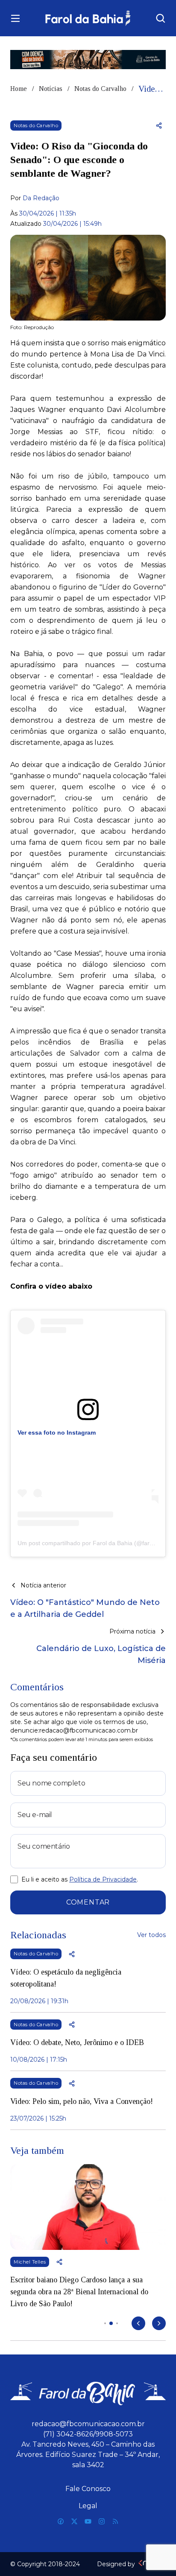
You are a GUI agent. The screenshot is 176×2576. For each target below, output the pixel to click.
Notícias (51, 89)
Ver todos (151, 1935)
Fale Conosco (88, 2489)
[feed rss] (115, 2521)
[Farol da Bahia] (88, 18)
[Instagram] (102, 2521)
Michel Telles (30, 2262)
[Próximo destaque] (159, 2323)
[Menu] (15, 18)
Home (19, 89)
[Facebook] (61, 2521)
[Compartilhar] (159, 125)
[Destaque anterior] (138, 2323)
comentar (88, 1902)
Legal (88, 2506)
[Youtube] (88, 2521)
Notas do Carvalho (100, 89)
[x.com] (74, 2521)
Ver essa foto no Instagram (57, 1432)
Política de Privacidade (103, 1879)
